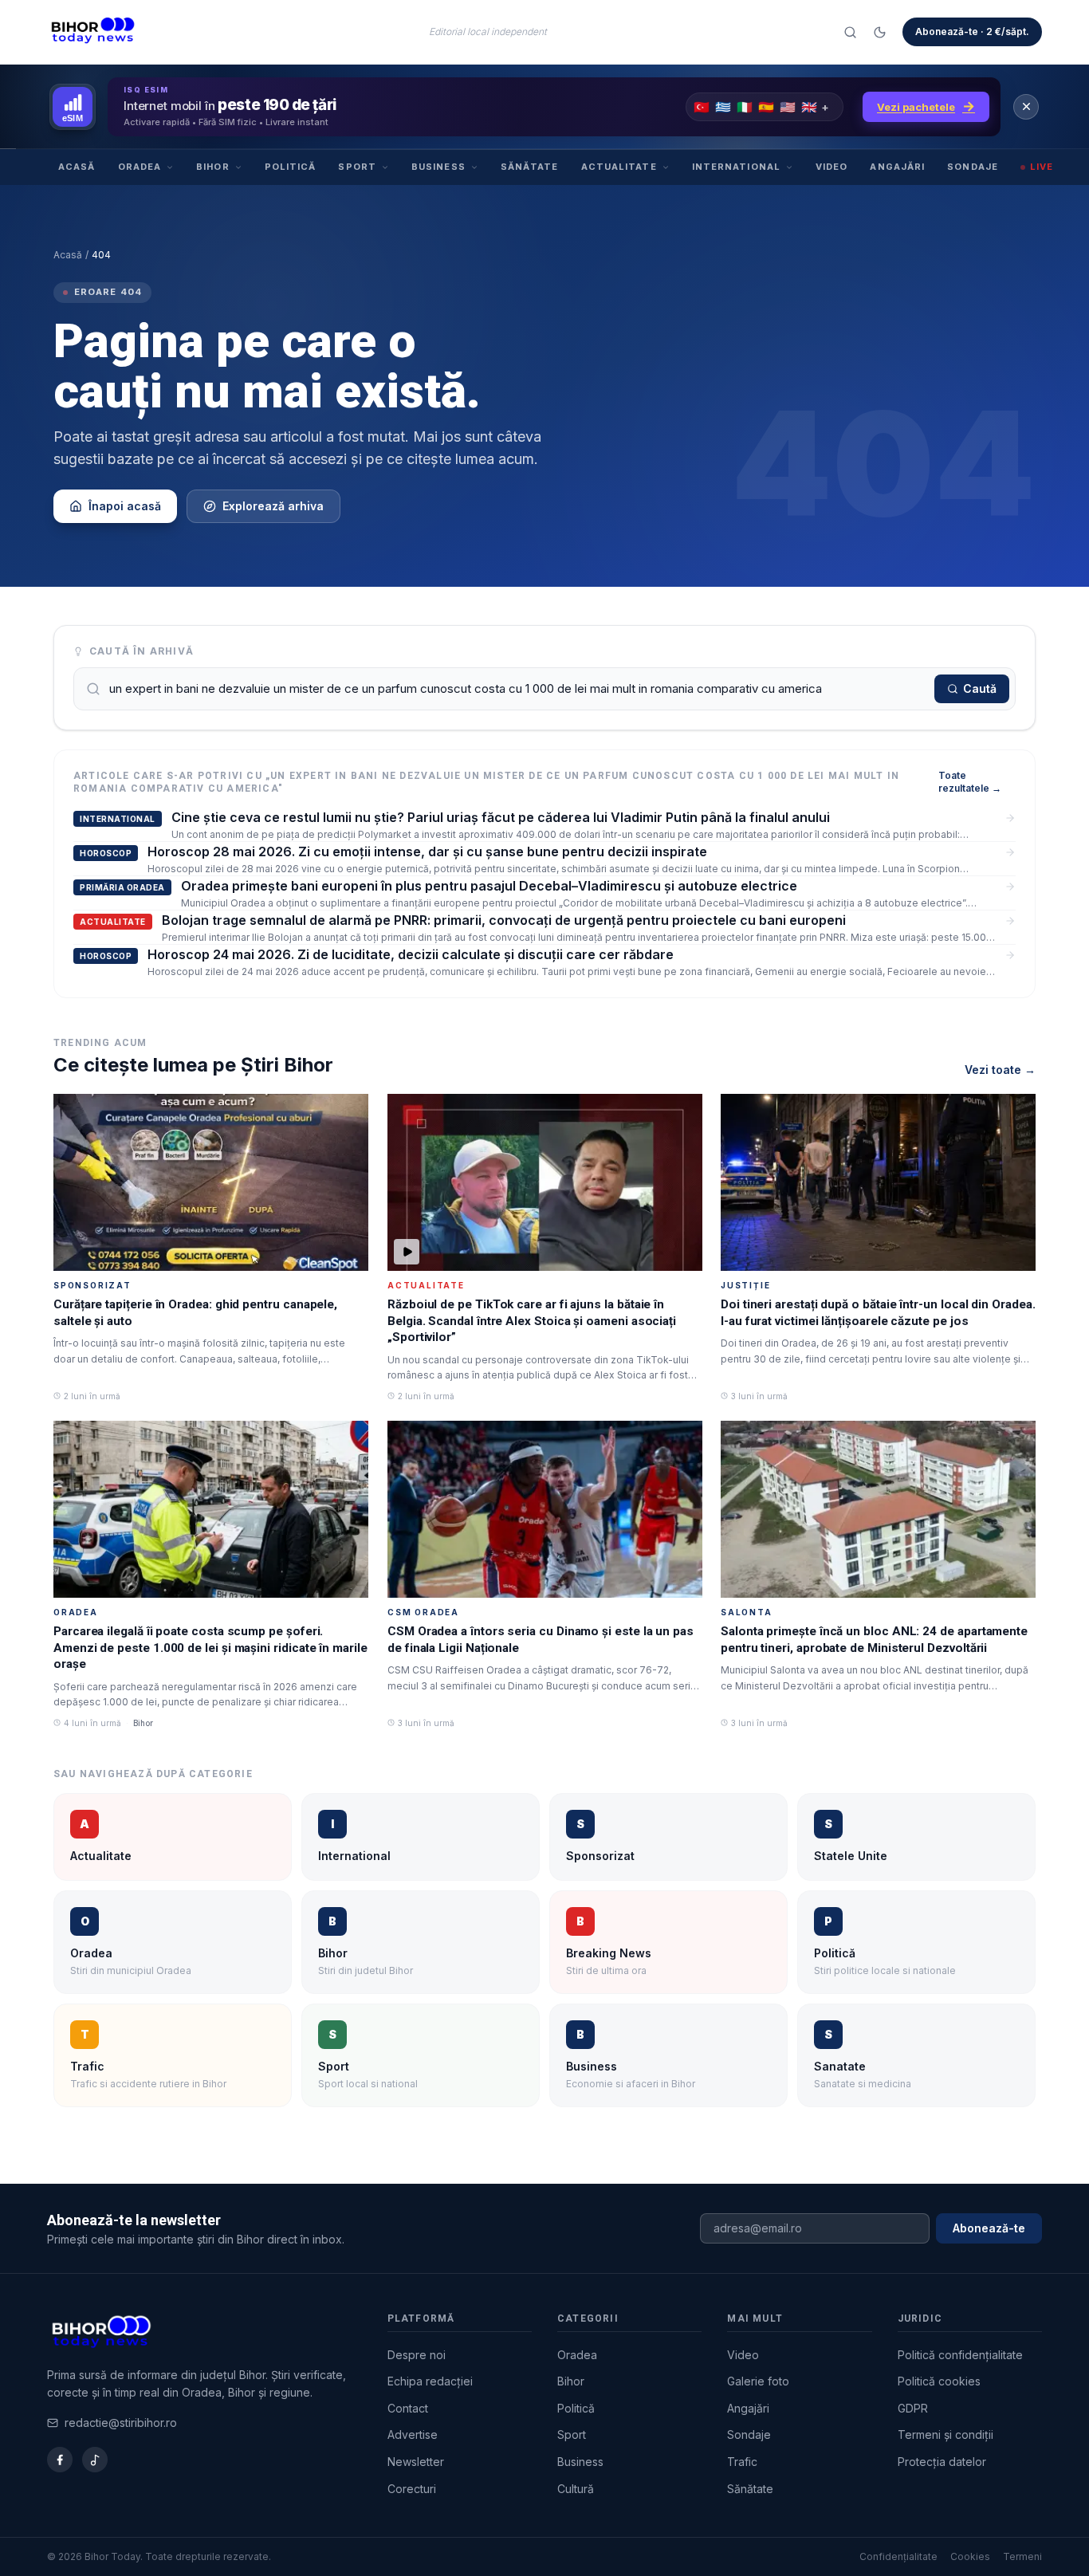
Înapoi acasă (125, 506)
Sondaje (749, 2434)
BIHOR (213, 167)
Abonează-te (989, 2228)
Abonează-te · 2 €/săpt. (972, 31)
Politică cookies (939, 2381)
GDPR (913, 2408)
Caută (980, 688)
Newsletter (416, 2462)
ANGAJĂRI (897, 167)
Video (743, 2355)
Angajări (748, 2408)
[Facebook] (60, 2460)
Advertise (413, 2434)
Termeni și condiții (946, 2434)
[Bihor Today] (93, 32)
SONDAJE (973, 167)
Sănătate (750, 2489)
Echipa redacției (430, 2381)
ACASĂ (77, 167)
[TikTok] (95, 2460)
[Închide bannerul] (1026, 107)
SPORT (357, 167)
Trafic (742, 2462)
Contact (408, 2408)
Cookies (970, 2556)
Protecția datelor (942, 2462)
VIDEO (832, 167)
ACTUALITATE (619, 167)
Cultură (576, 2489)
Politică (576, 2408)
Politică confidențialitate (960, 2355)
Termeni (1022, 2556)
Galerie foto (758, 2381)
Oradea (577, 2355)
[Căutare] (850, 32)
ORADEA (140, 167)
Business (580, 2462)
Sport (572, 2434)
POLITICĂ (291, 167)
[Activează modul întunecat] (880, 32)
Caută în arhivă (142, 651)
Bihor (571, 2381)
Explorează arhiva (273, 506)
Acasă (68, 255)
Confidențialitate (898, 2556)
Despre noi (417, 2355)
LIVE (1042, 167)
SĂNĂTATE (530, 167)
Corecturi (412, 2489)
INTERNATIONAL (736, 167)
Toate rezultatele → (970, 782)
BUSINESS (438, 167)
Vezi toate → (1000, 1070)
